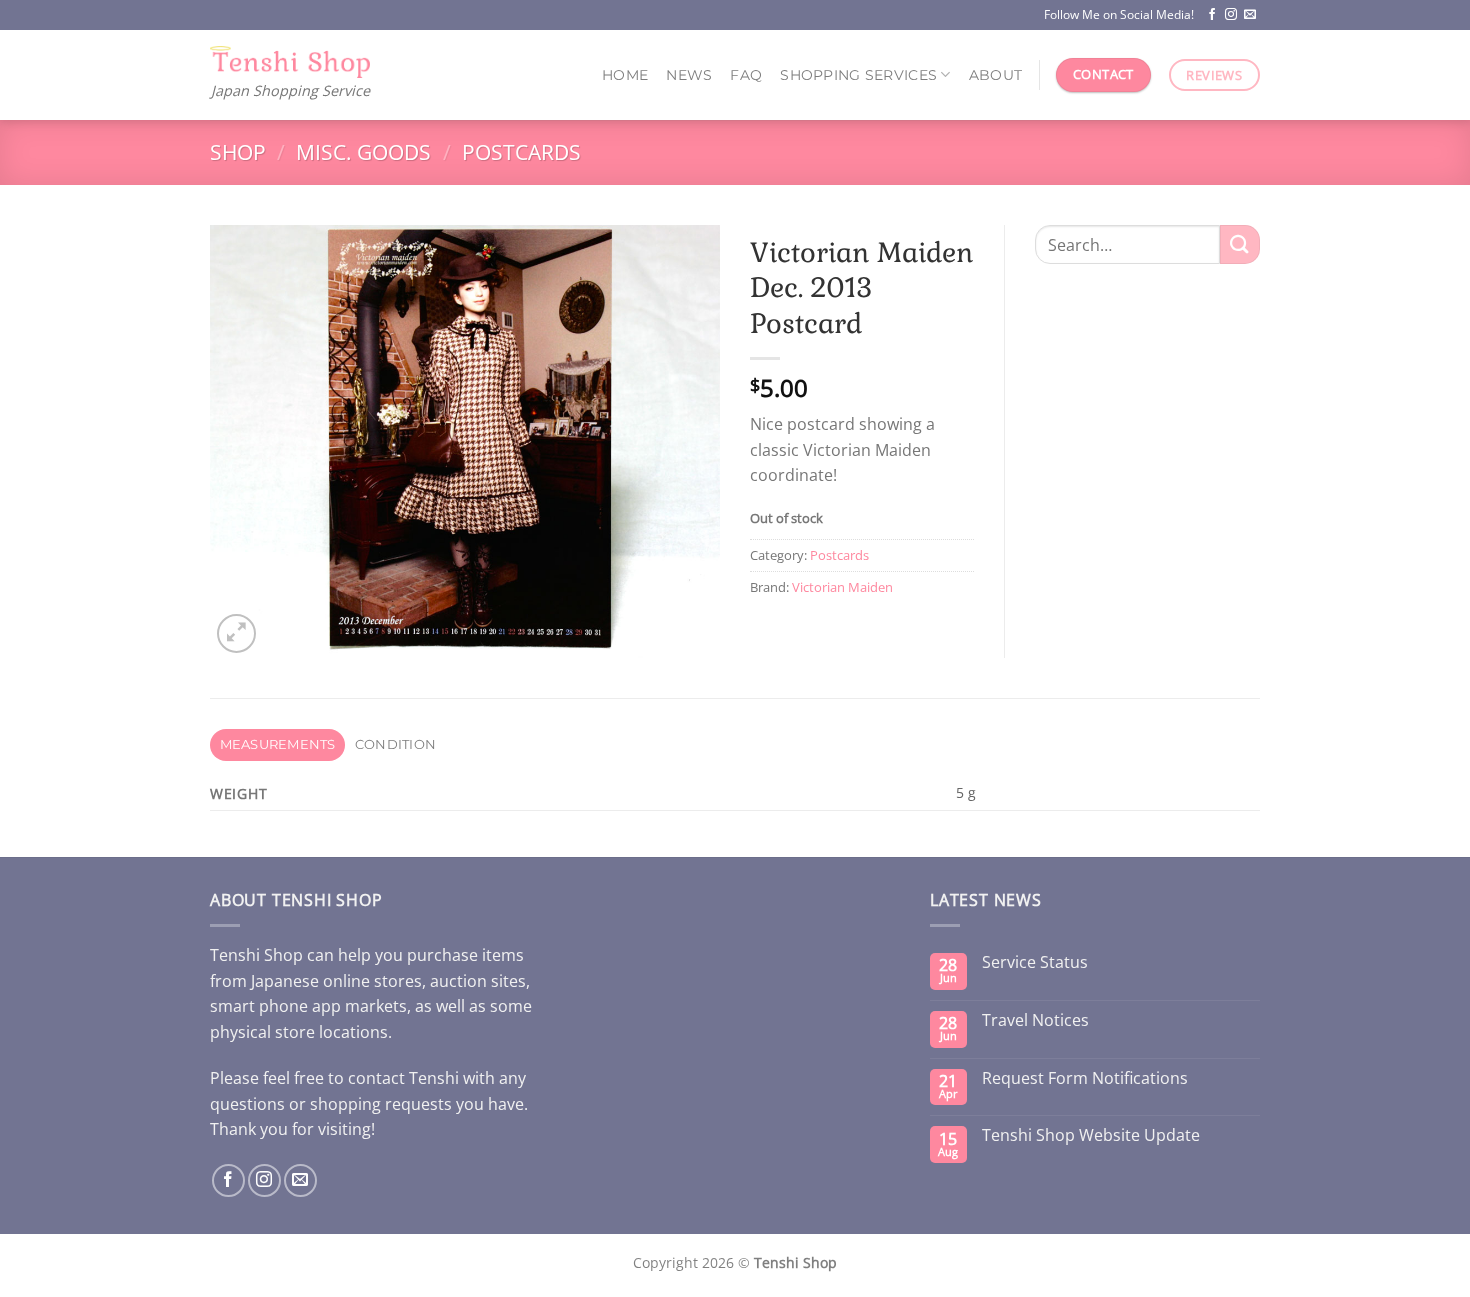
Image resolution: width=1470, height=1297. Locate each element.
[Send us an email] (1250, 15)
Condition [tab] (395, 744)
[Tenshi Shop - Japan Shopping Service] (290, 62)
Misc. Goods (363, 152)
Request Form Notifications (1085, 1078)
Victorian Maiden (842, 587)
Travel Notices (1035, 1020)
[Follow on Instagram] (1231, 15)
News (689, 75)
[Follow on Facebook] (1212, 15)
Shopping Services (858, 75)
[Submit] (1240, 244)
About (995, 75)
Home (625, 75)
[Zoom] (236, 633)
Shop (238, 152)
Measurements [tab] (278, 744)
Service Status (1035, 962)
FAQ (746, 75)
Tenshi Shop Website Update (1091, 1135)
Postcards (521, 152)
